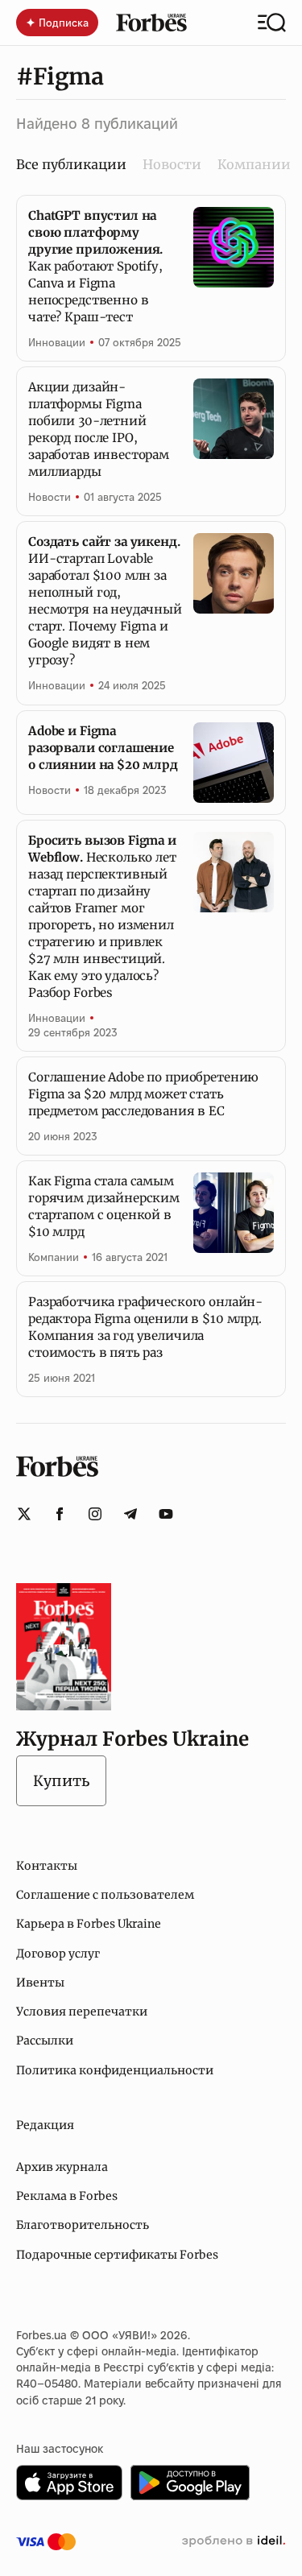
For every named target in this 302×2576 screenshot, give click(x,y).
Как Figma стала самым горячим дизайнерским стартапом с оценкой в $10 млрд (104, 1206)
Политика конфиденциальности (115, 2070)
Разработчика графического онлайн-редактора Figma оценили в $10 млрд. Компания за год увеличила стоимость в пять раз (145, 1327)
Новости (172, 164)
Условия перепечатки (82, 2012)
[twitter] (24, 1514)
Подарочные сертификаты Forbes (117, 2255)
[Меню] (272, 23)
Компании (254, 164)
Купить (61, 1781)
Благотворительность (83, 2225)
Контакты (47, 1866)
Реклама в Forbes (67, 2196)
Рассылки (45, 2041)
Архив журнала (62, 2167)
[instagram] (95, 1514)
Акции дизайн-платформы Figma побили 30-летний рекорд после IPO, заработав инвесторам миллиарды (99, 429)
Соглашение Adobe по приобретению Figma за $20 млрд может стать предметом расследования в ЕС (143, 1094)
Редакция (45, 2125)
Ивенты (40, 1983)
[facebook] (60, 1514)
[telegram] (130, 1514)
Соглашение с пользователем (105, 1895)
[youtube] (166, 1514)
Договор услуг (58, 1954)
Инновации (57, 342)
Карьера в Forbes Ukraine (89, 1924)
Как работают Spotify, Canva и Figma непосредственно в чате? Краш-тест (95, 266)
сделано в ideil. (234, 2541)
